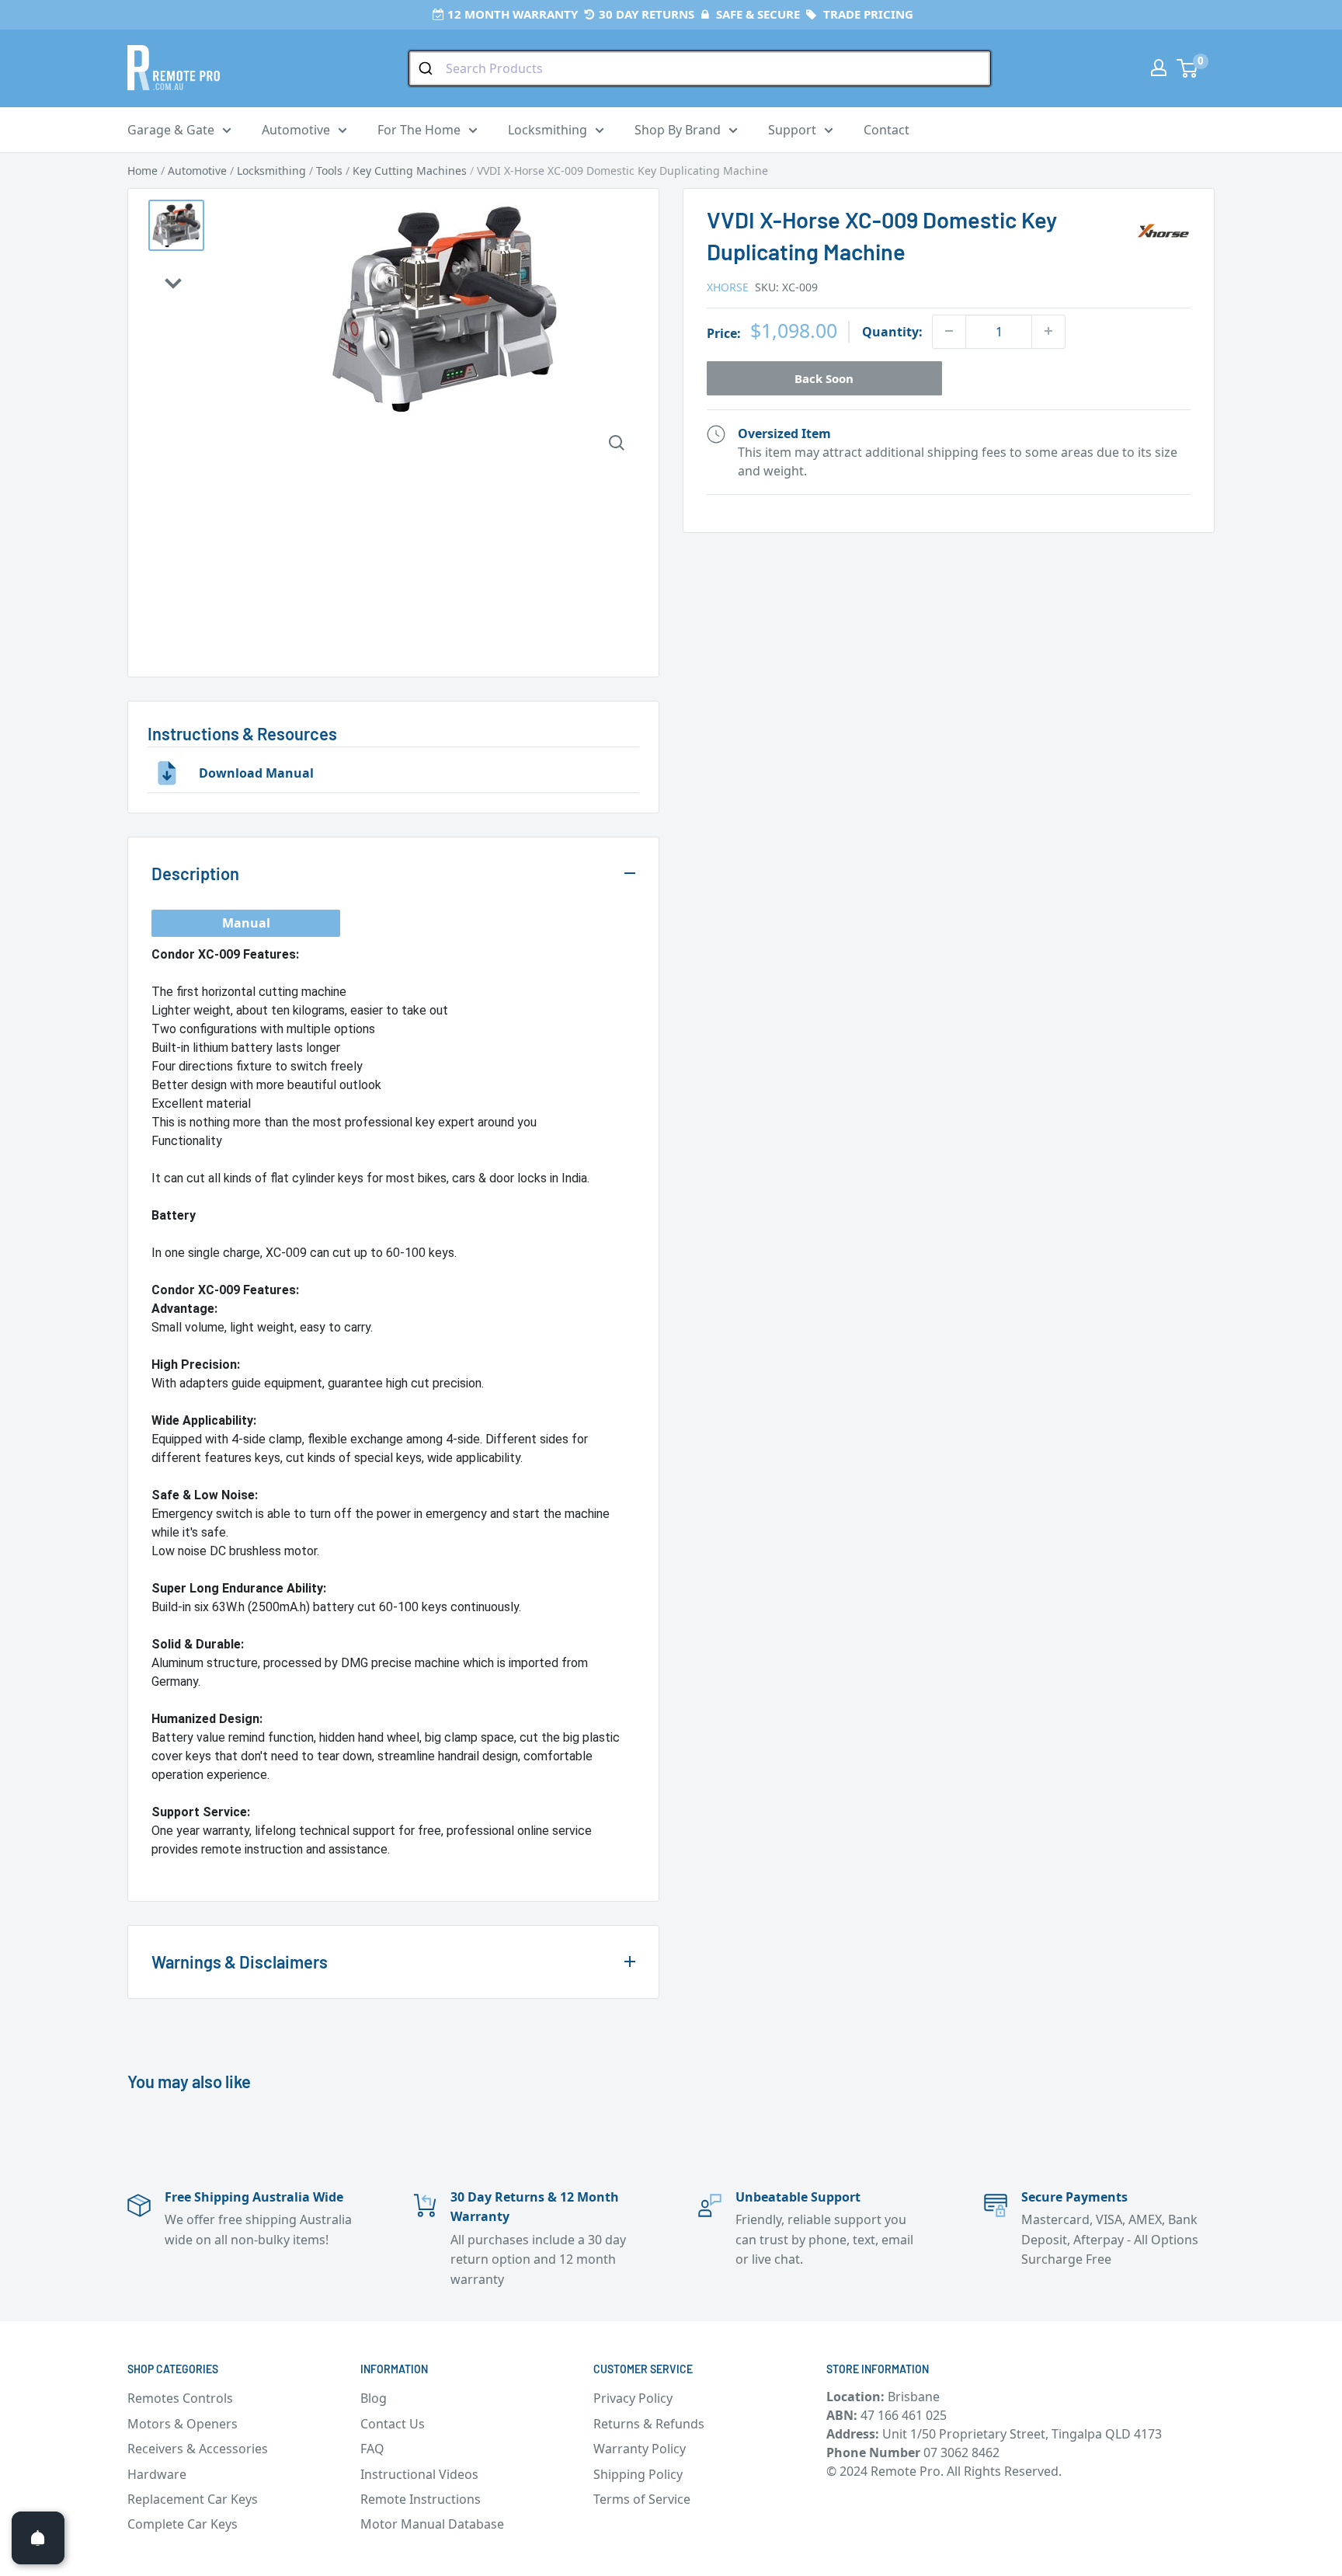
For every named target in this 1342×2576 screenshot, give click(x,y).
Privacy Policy (633, 2398)
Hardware (157, 2474)
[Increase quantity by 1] (1048, 331)
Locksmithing (548, 130)
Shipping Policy (638, 2474)
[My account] (1159, 68)
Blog (374, 2398)
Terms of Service (642, 2499)
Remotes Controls (180, 2398)
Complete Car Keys (183, 2524)
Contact (887, 130)
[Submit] (428, 68)
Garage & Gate (171, 130)
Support (792, 130)
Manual (246, 923)
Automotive (296, 130)
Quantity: (892, 331)
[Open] (38, 2538)
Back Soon (824, 378)
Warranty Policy (640, 2449)
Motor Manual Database (432, 2524)
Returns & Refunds (649, 2424)
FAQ (372, 2449)
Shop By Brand (678, 130)
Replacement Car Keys (193, 2499)
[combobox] (700, 68)
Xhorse (728, 286)
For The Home (419, 130)
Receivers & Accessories (198, 2449)
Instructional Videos (419, 2474)
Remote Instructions (421, 2499)
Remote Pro (186, 1868)
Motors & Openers (183, 2424)
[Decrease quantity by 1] (949, 331)
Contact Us (393, 2424)
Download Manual (256, 773)
